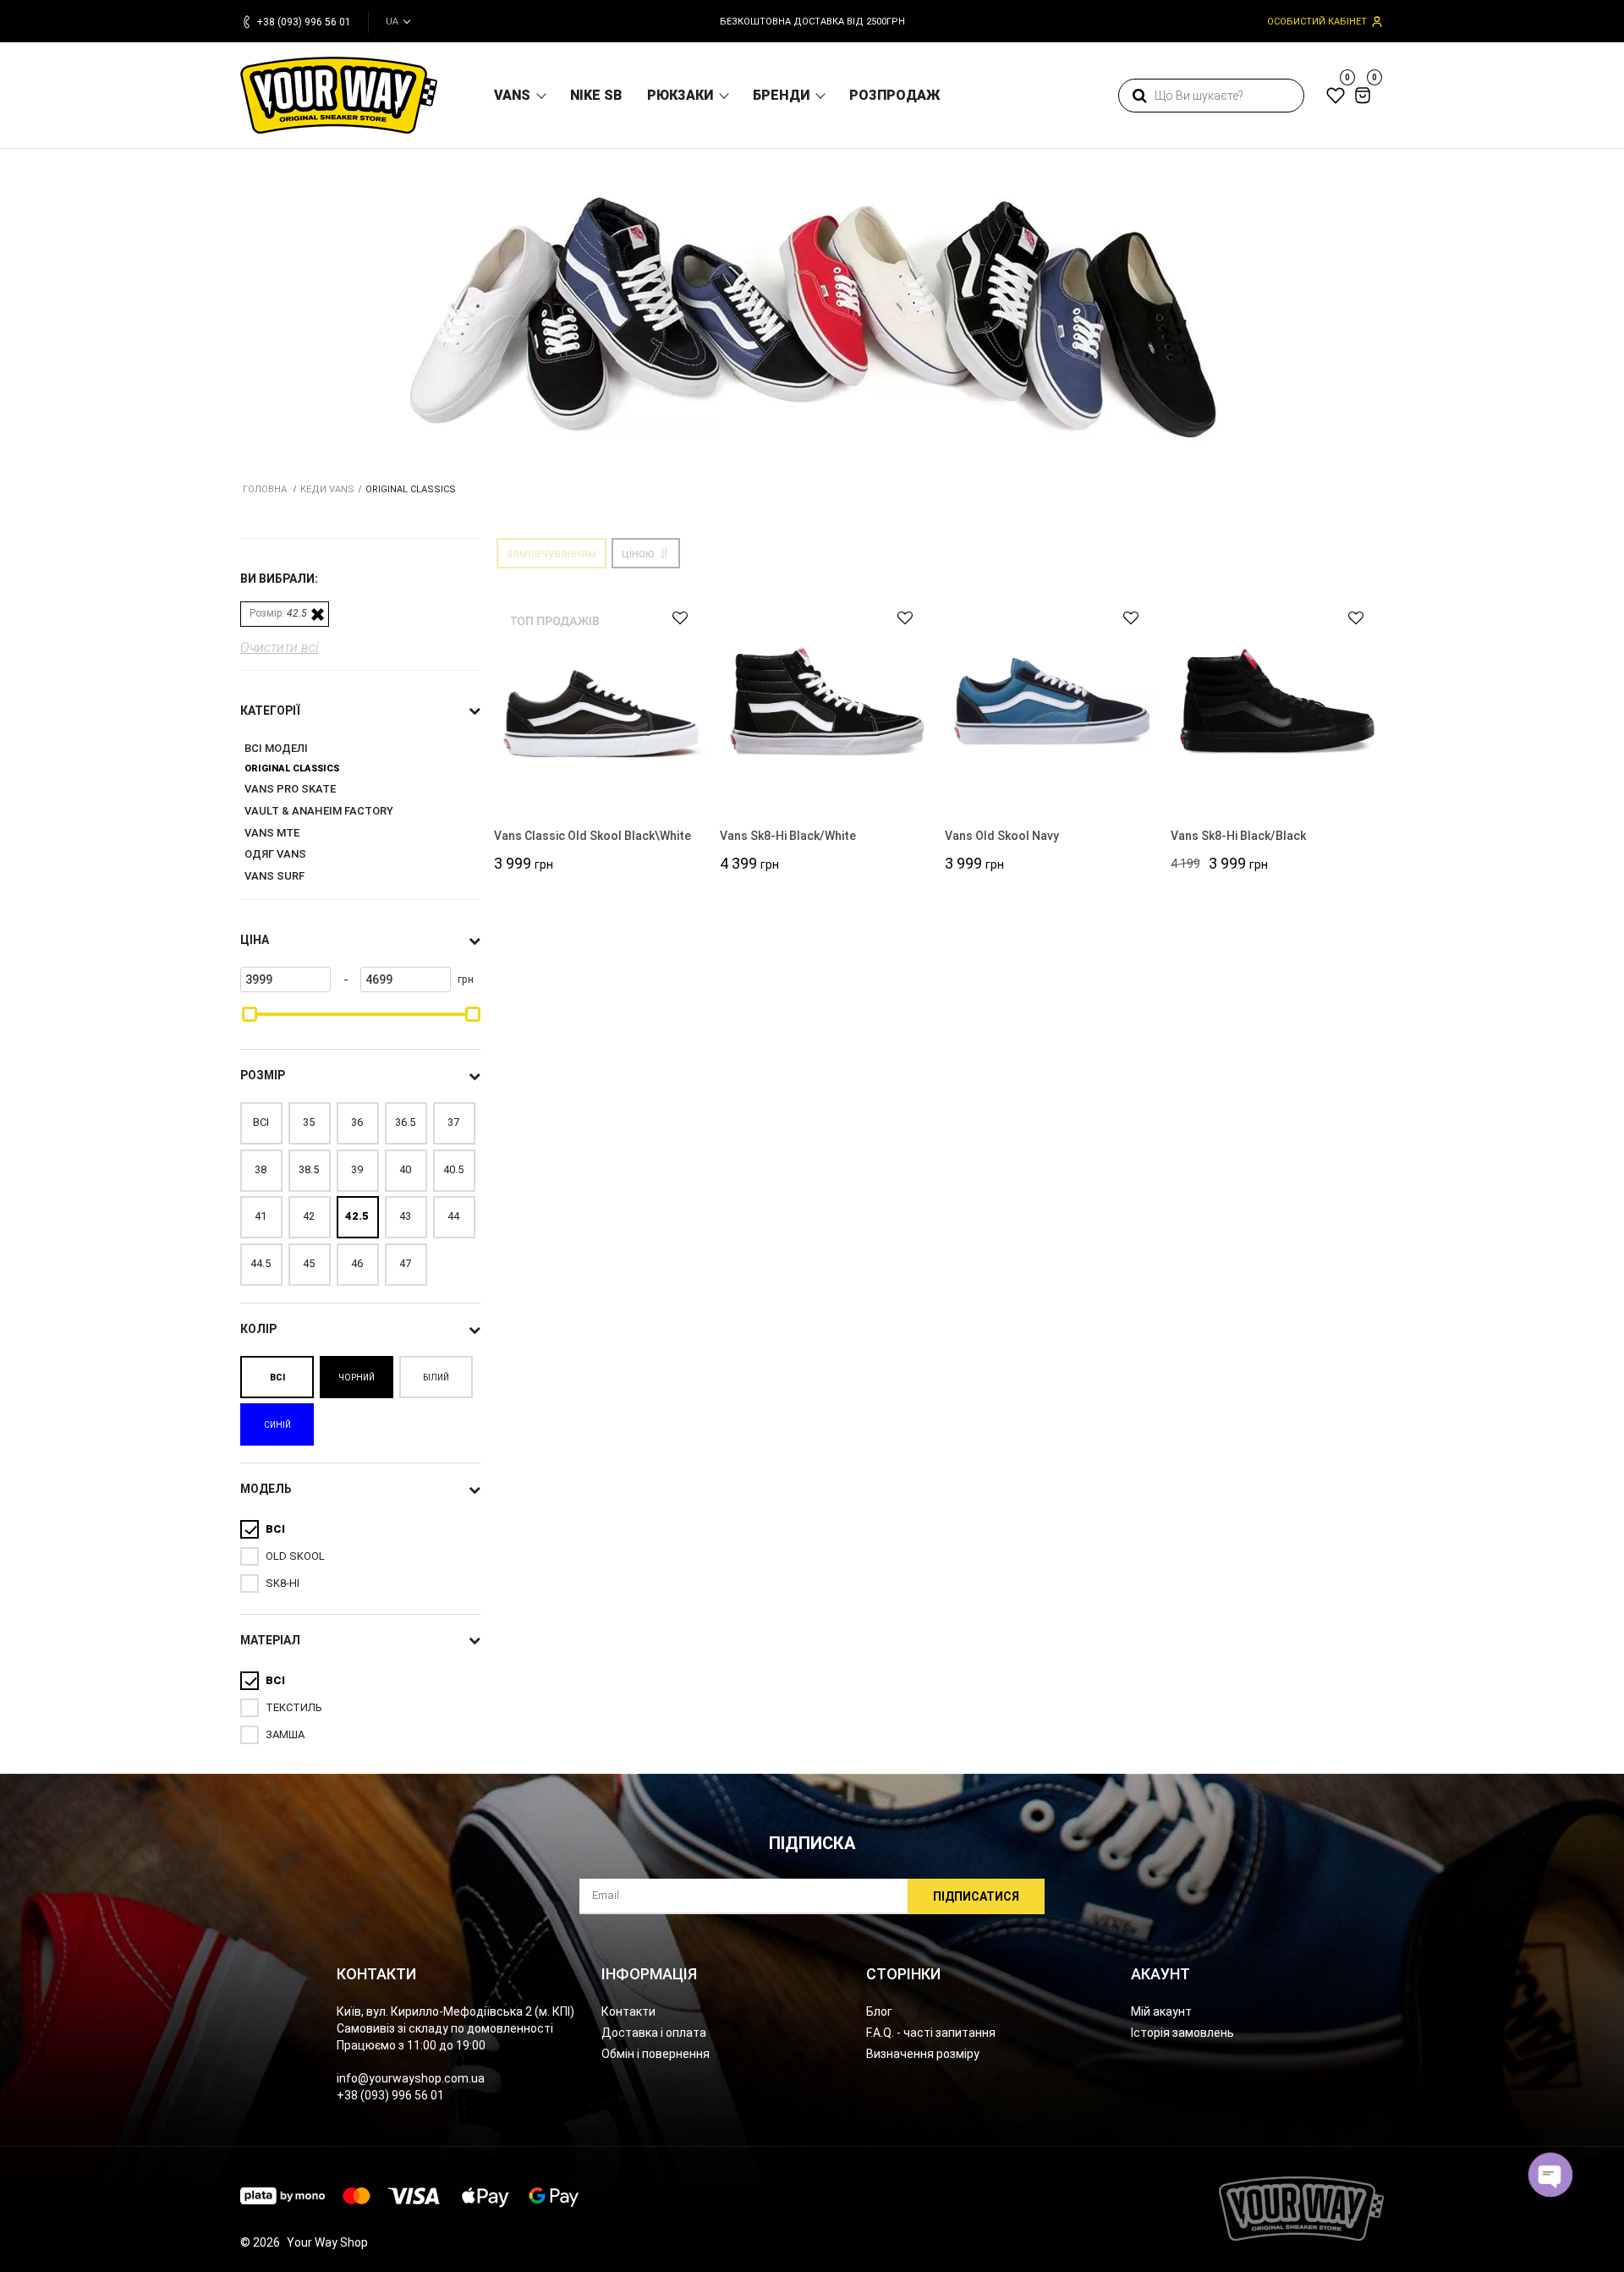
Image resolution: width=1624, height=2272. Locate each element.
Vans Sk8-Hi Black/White (788, 836)
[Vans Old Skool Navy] (1052, 701)
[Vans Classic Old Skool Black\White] (601, 701)
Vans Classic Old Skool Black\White (593, 836)
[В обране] (672, 618)
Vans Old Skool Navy (1002, 836)
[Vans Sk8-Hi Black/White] (827, 701)
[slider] (250, 1014)
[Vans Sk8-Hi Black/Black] (1278, 701)
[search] (1139, 96)
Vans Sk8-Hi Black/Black (1238, 836)
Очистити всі (279, 648)
